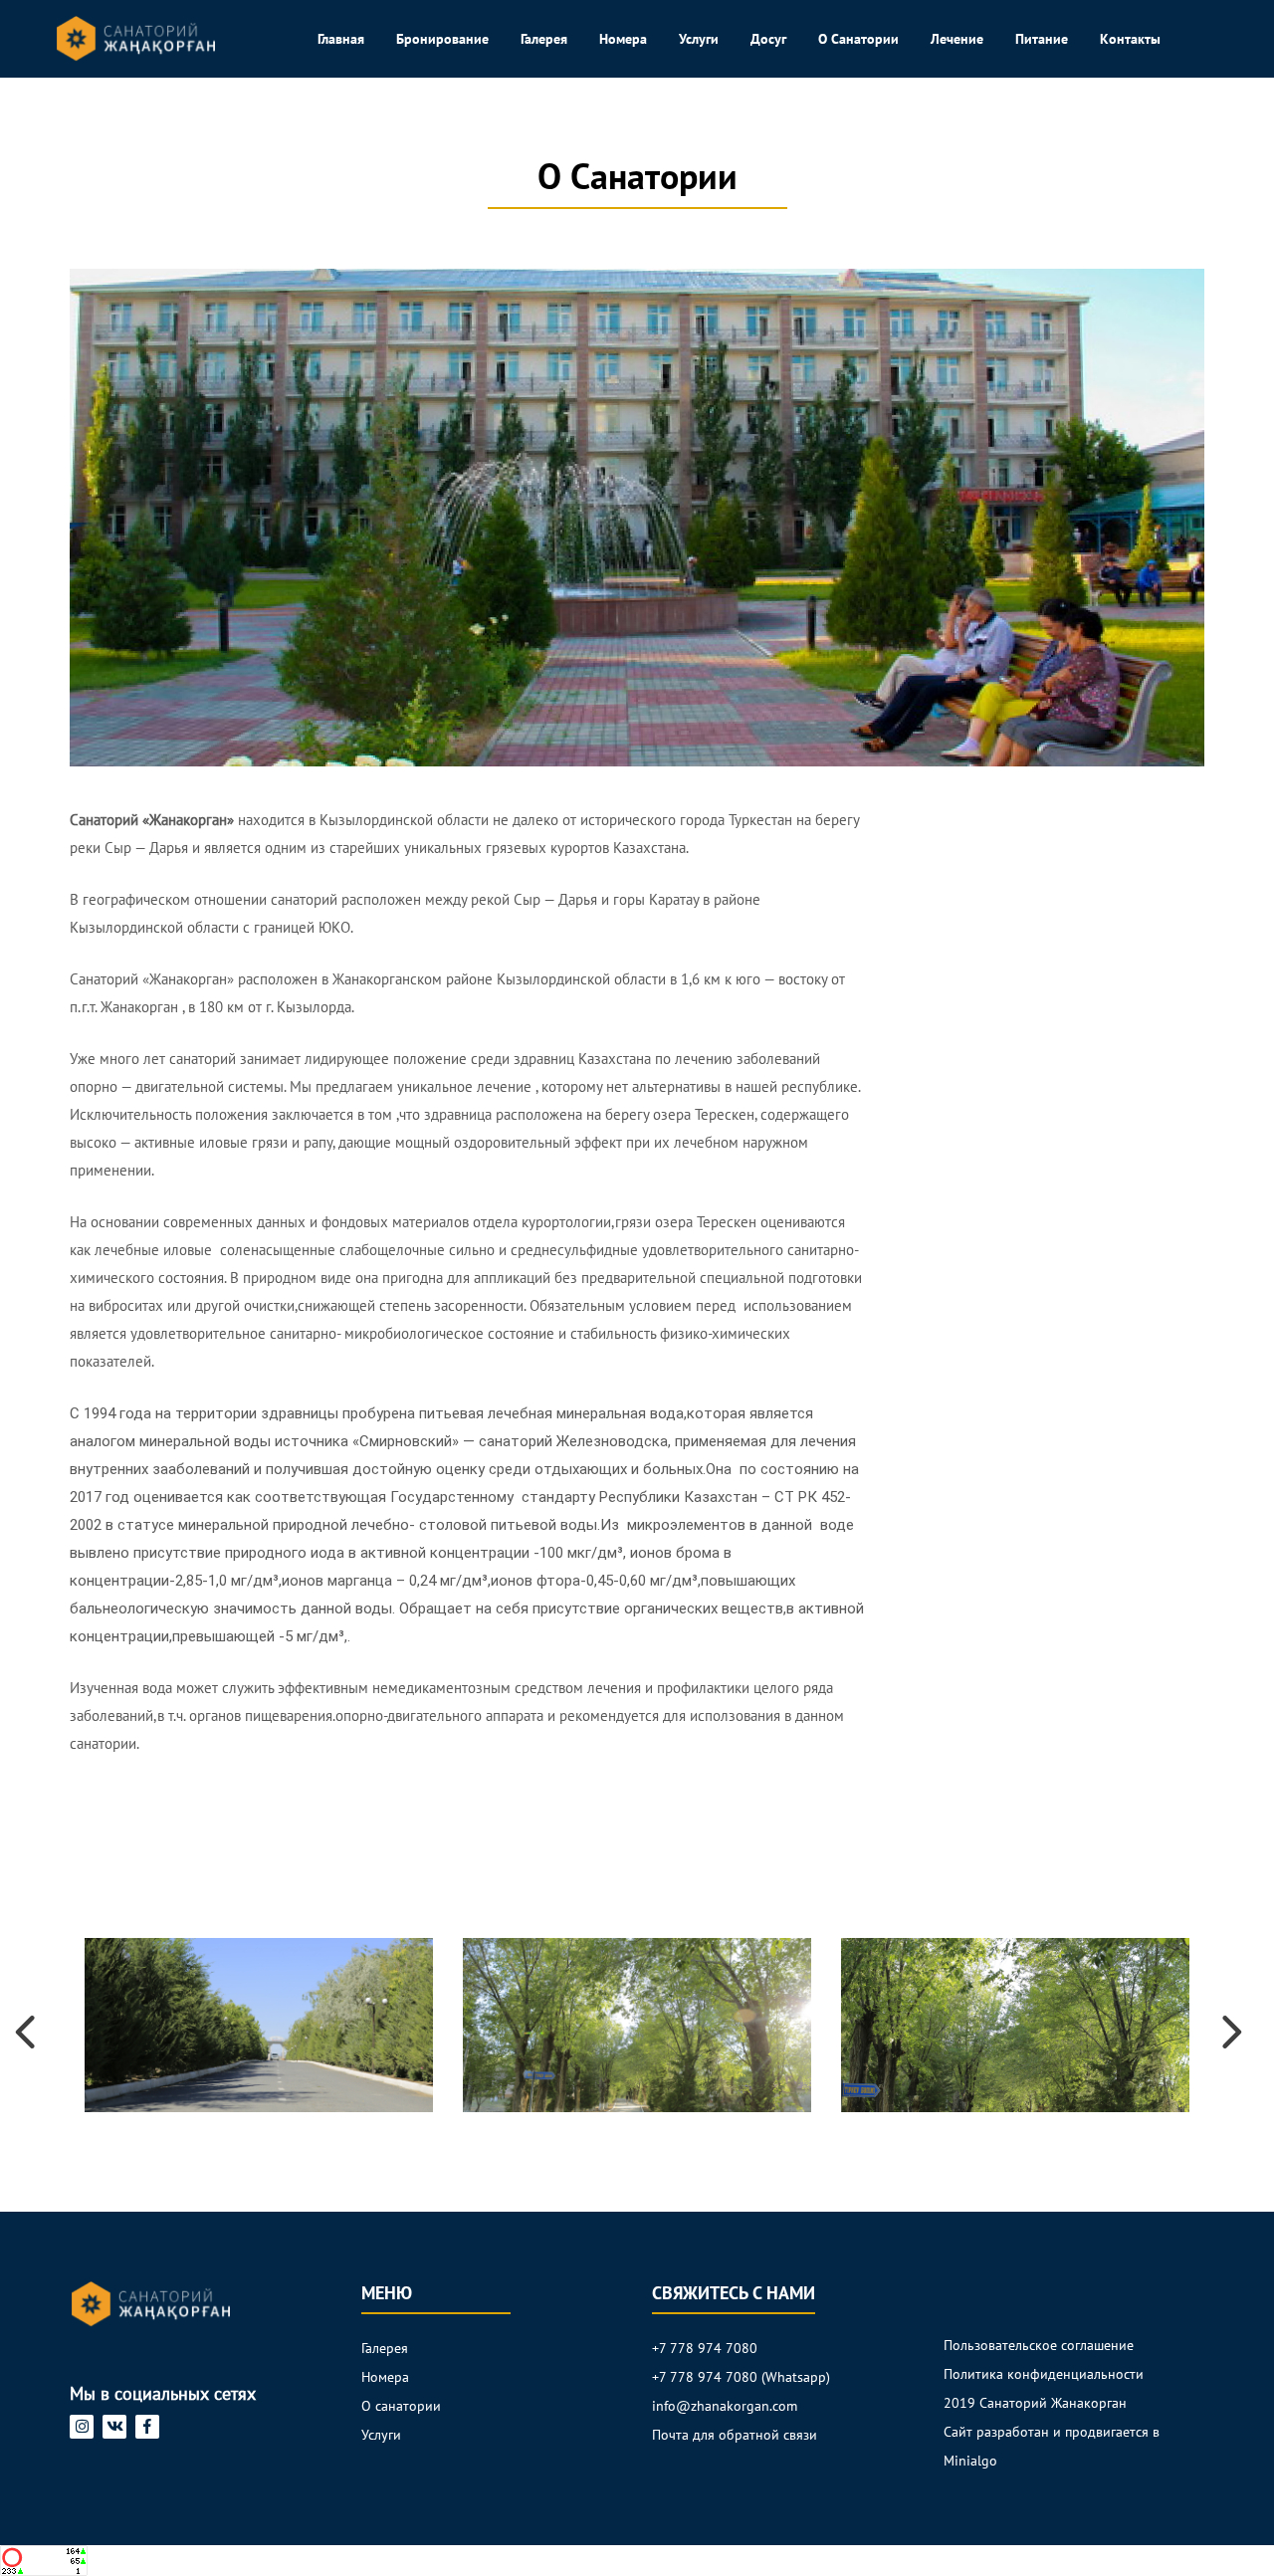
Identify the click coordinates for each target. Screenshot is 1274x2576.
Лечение (957, 39)
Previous (15, 2026)
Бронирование (442, 39)
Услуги (699, 39)
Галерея (544, 39)
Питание (1042, 39)
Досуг (768, 39)
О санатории (401, 2406)
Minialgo (970, 2461)
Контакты (1130, 39)
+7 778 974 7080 (705, 2348)
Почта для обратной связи (735, 2435)
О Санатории (858, 39)
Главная (341, 39)
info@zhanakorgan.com (725, 2406)
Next (1229, 2026)
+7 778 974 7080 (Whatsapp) (741, 2377)
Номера (623, 39)
